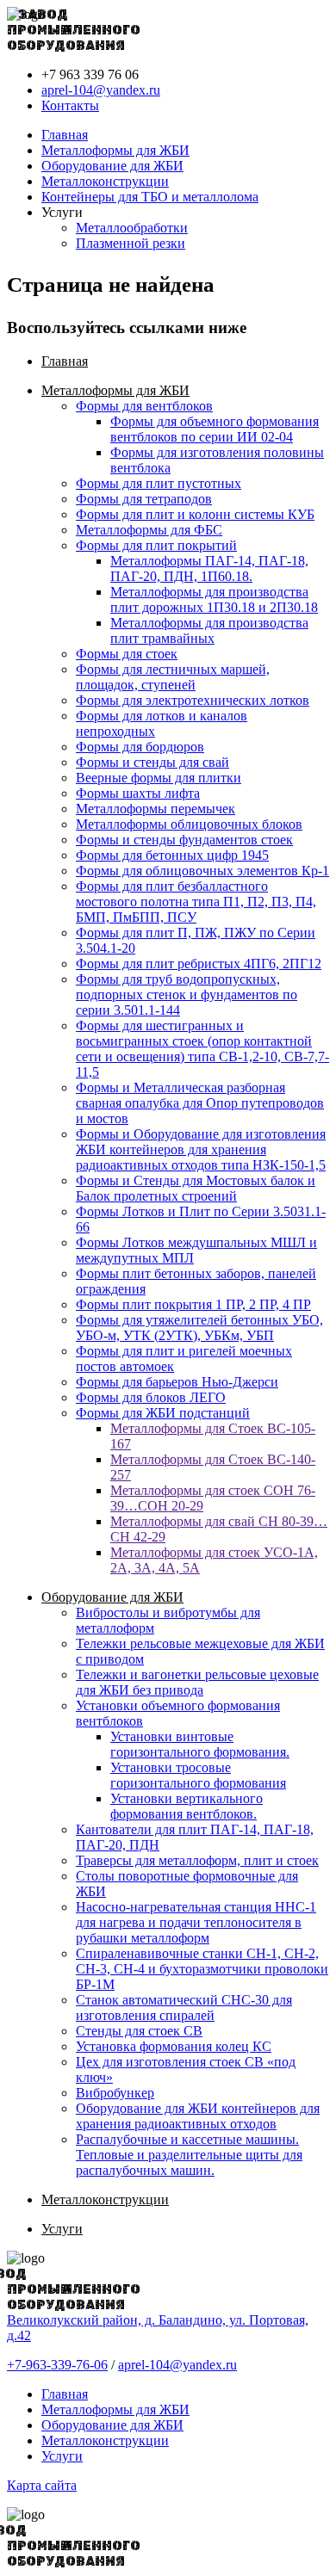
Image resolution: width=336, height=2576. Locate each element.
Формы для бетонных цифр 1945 (172, 855)
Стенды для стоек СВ (139, 2031)
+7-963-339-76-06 (57, 2365)
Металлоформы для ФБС (149, 530)
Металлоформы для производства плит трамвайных (209, 630)
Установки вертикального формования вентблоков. (187, 1806)
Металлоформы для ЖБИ (115, 150)
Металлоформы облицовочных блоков (189, 824)
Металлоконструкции (105, 181)
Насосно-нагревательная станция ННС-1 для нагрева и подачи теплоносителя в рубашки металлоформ (196, 1922)
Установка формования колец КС (174, 2046)
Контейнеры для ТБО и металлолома (150, 197)
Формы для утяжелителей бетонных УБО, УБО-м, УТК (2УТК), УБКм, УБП (199, 1328)
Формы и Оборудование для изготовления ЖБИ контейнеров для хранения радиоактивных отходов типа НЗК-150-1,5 (201, 1149)
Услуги (62, 2229)
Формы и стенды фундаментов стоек (184, 840)
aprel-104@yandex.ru (101, 90)
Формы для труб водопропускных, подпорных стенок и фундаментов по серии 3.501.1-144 (187, 995)
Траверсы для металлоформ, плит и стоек (197, 1860)
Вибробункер (115, 2093)
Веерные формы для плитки (159, 778)
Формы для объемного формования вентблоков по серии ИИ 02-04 (215, 429)
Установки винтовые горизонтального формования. (200, 1744)
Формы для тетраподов (144, 499)
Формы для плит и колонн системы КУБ (195, 514)
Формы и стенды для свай (152, 762)
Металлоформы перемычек (156, 809)
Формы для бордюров (140, 747)
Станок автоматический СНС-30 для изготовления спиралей (184, 2008)
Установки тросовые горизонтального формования (198, 1775)
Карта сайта (42, 2485)
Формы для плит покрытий (156, 545)
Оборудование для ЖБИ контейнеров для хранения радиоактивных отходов (198, 2116)
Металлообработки (132, 228)
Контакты (70, 105)
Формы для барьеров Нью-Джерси (177, 1382)
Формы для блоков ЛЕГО (151, 1397)
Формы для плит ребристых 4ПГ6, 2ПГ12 (199, 964)
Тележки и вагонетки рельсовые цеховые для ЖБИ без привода (197, 1682)
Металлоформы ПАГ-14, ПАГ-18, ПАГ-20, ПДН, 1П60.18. (209, 568)
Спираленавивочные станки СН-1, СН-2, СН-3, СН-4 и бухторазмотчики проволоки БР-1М (202, 1969)
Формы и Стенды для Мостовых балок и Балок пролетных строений (196, 1188)
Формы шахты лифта (138, 793)
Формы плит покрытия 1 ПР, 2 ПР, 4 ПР (193, 1304)
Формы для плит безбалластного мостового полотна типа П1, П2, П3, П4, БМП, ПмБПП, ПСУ (196, 902)
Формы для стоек (127, 654)
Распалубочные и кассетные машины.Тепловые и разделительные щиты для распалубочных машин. (189, 2155)
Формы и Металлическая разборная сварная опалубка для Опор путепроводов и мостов (200, 1103)
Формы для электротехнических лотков (193, 700)
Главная (65, 135)
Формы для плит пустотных (159, 483)
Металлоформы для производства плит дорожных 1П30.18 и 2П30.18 (214, 599)
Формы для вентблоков (144, 406)
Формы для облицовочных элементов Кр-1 (202, 871)
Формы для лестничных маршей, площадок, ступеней (173, 677)
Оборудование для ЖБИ (112, 166)
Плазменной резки (131, 243)
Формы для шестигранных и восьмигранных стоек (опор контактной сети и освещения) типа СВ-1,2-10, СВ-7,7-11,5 (202, 1049)
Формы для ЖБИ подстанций (163, 1413)
